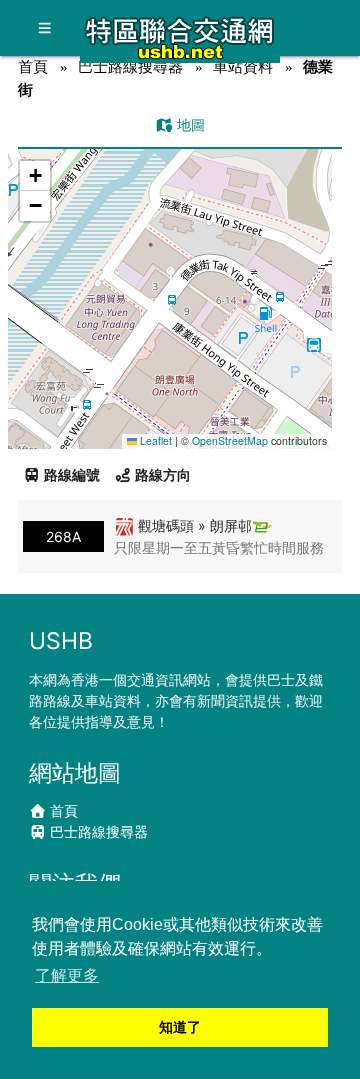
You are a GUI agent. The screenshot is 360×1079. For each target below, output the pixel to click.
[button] (170, 279)
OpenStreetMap (230, 440)
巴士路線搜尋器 (130, 66)
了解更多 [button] (67, 975)
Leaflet (154, 440)
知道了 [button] (180, 1027)
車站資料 (243, 66)
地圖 (189, 124)
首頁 (33, 66)
